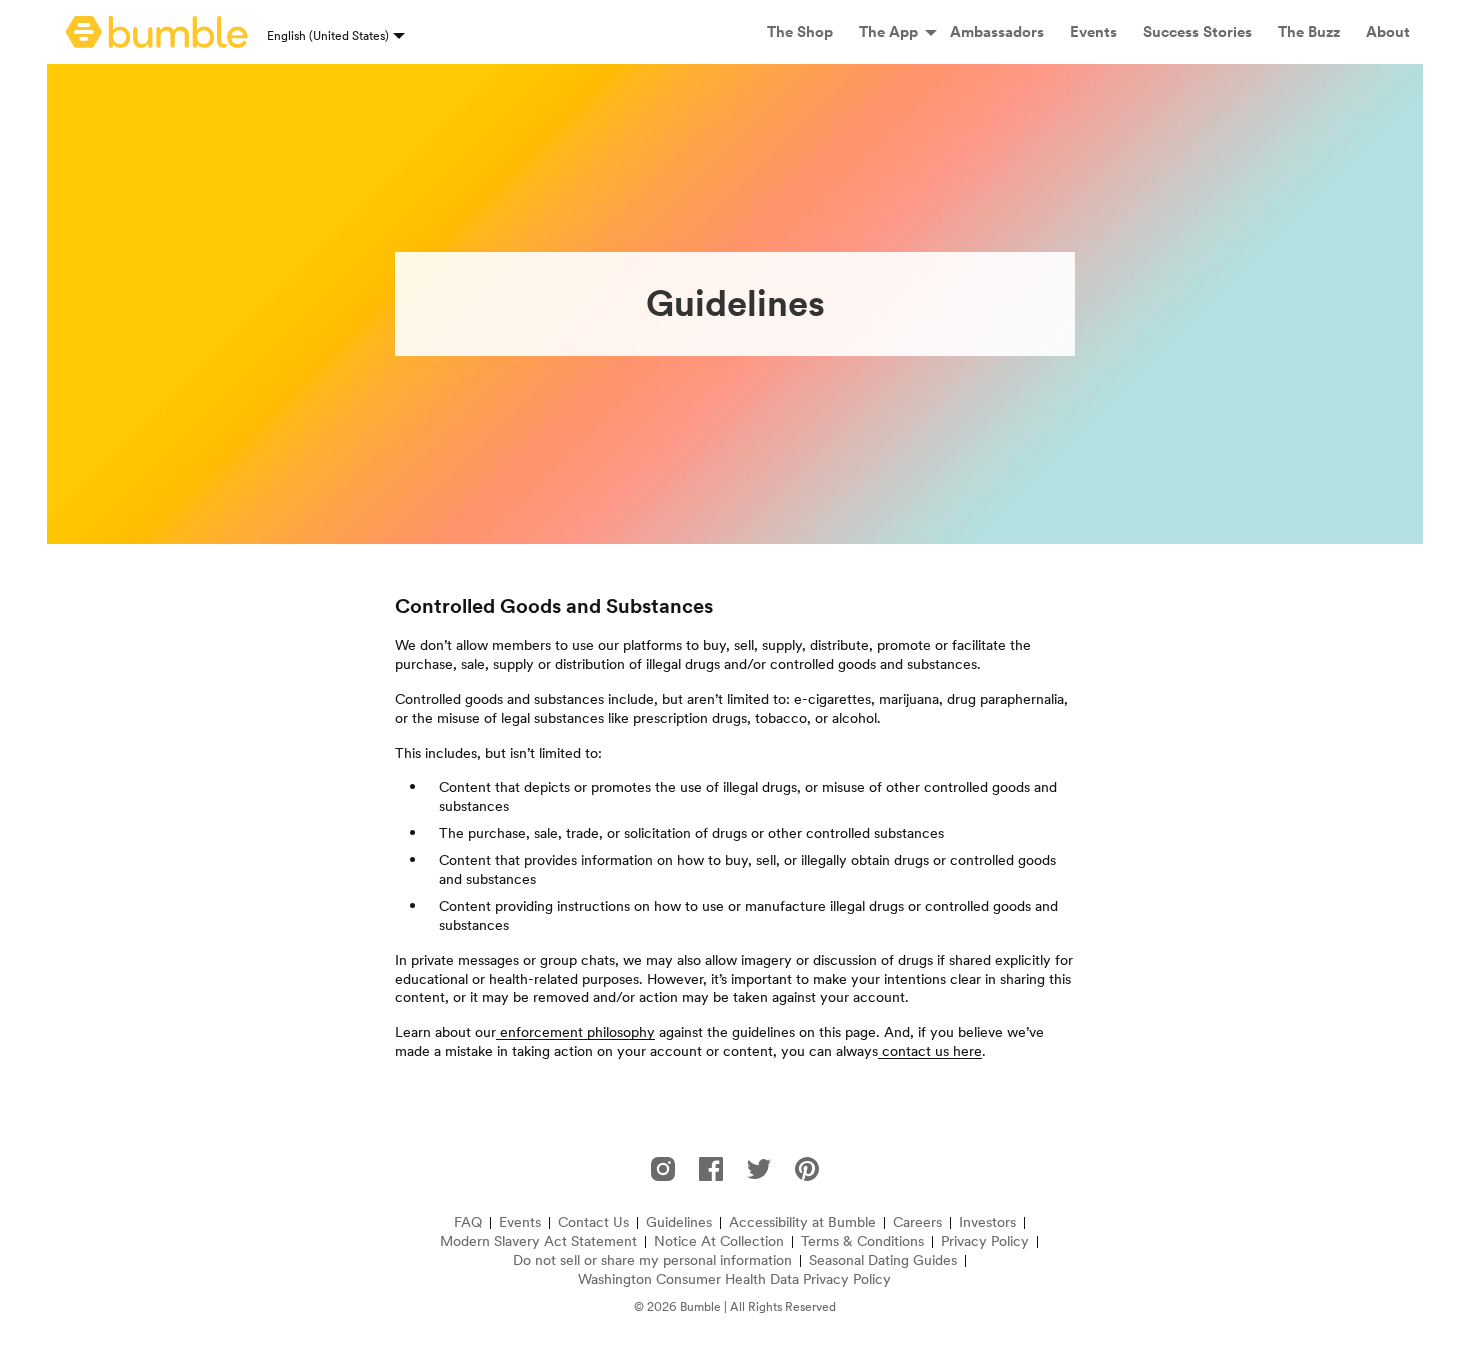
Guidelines (679, 1222)
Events (520, 1222)
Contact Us (593, 1222)
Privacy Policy (985, 1241)
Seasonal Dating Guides (883, 1260)
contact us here (930, 1051)
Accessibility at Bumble (802, 1222)
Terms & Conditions (862, 1241)
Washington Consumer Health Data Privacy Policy (734, 1279)
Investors (987, 1222)
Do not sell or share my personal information (652, 1260)
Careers (917, 1222)
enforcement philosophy (575, 1032)
